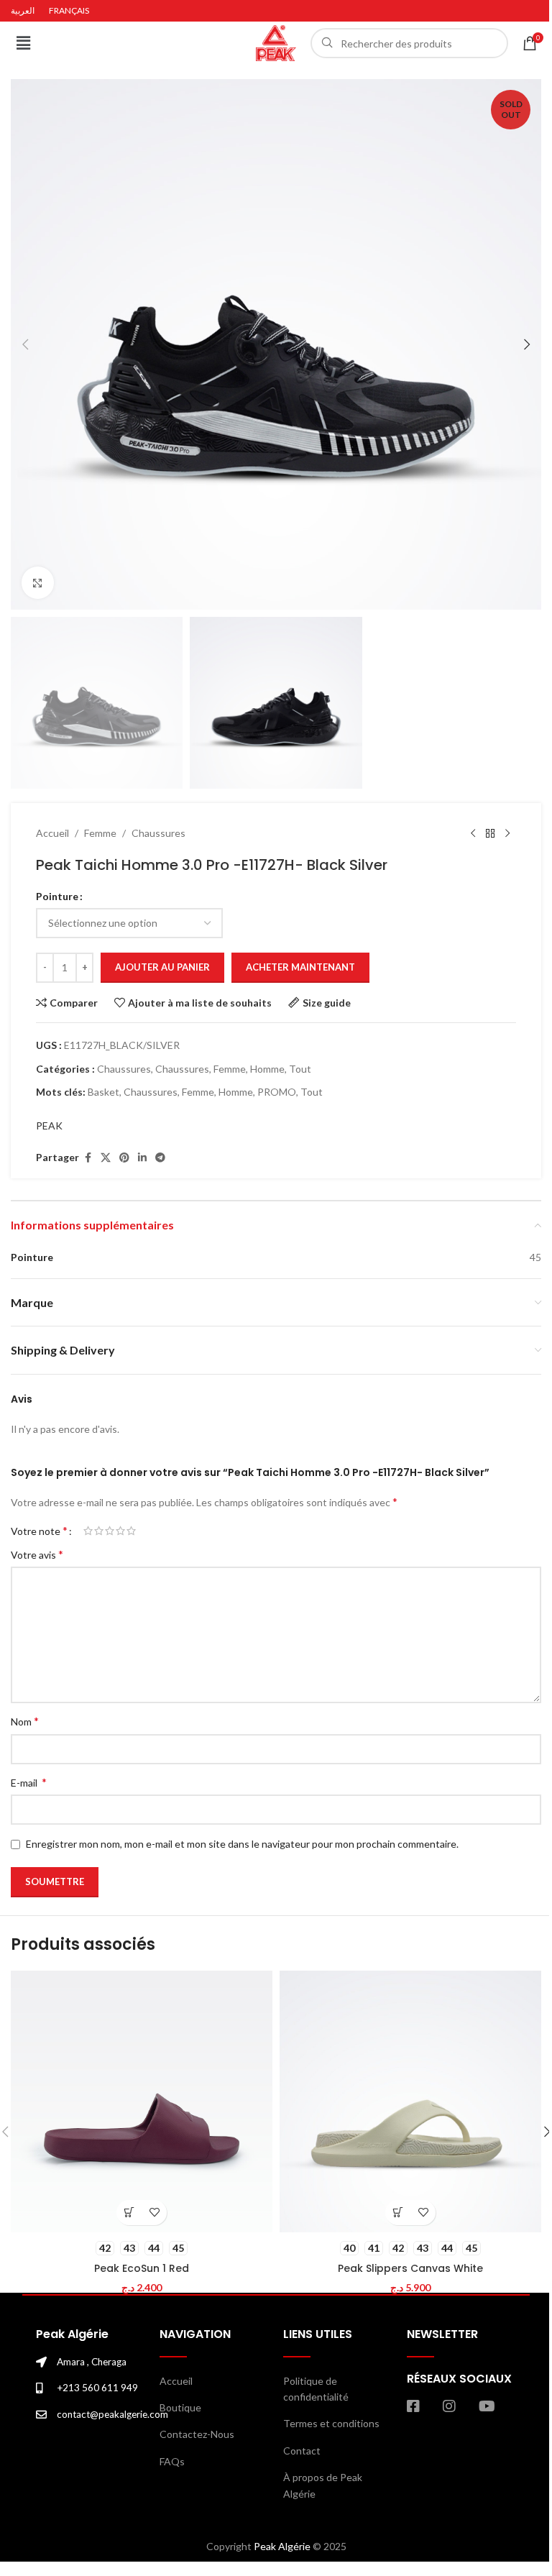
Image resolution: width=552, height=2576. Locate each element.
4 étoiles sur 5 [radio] (120, 1531)
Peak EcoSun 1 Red (142, 2268)
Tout (300, 1069)
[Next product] (507, 833)
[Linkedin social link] (142, 1158)
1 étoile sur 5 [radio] (88, 1531)
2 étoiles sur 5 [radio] (99, 1531)
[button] (23, 43)
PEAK (49, 1126)
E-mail (29, 1782)
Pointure (57, 896)
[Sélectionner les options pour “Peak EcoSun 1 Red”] (129, 2213)
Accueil (52, 833)
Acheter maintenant (300, 967)
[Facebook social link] (88, 1158)
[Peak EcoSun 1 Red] (142, 2101)
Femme (100, 833)
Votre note (39, 1531)
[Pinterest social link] (124, 1158)
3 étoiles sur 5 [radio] (110, 1531)
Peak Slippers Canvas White (410, 2268)
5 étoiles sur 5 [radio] (131, 1531)
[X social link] (106, 1158)
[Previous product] (473, 833)
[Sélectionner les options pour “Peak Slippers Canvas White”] (398, 2213)
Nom (25, 1721)
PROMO (277, 1092)
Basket (103, 1092)
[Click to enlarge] (38, 583)
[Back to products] (490, 833)
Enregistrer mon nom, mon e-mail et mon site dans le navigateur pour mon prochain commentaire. (242, 1844)
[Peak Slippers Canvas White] (410, 2101)
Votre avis (37, 1554)
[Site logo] (276, 42)
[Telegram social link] (160, 1158)
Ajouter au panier (162, 967)
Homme (267, 1069)
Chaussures (158, 833)
